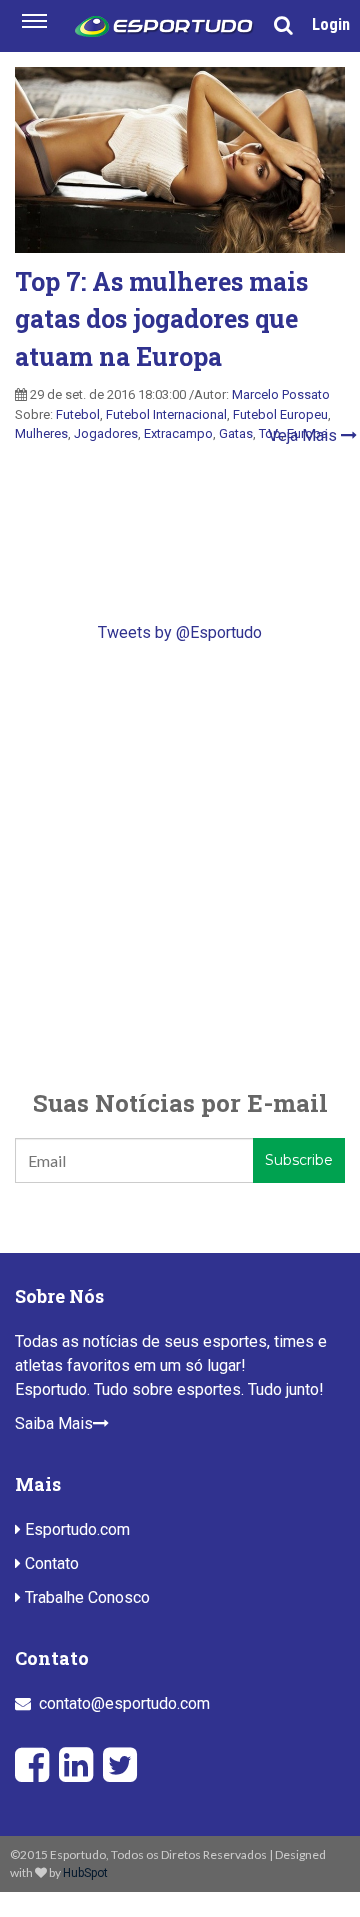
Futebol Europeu (280, 414)
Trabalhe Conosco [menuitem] (85, 1597)
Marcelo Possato (281, 394)
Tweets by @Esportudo (180, 632)
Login (331, 24)
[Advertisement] (180, 865)
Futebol (78, 414)
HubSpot (85, 1873)
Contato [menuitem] (50, 1563)
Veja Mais (304, 435)
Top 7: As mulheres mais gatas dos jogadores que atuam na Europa (161, 319)
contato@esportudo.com (124, 1703)
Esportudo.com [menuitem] (75, 1529)
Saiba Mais (54, 1423)
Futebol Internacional (166, 414)
